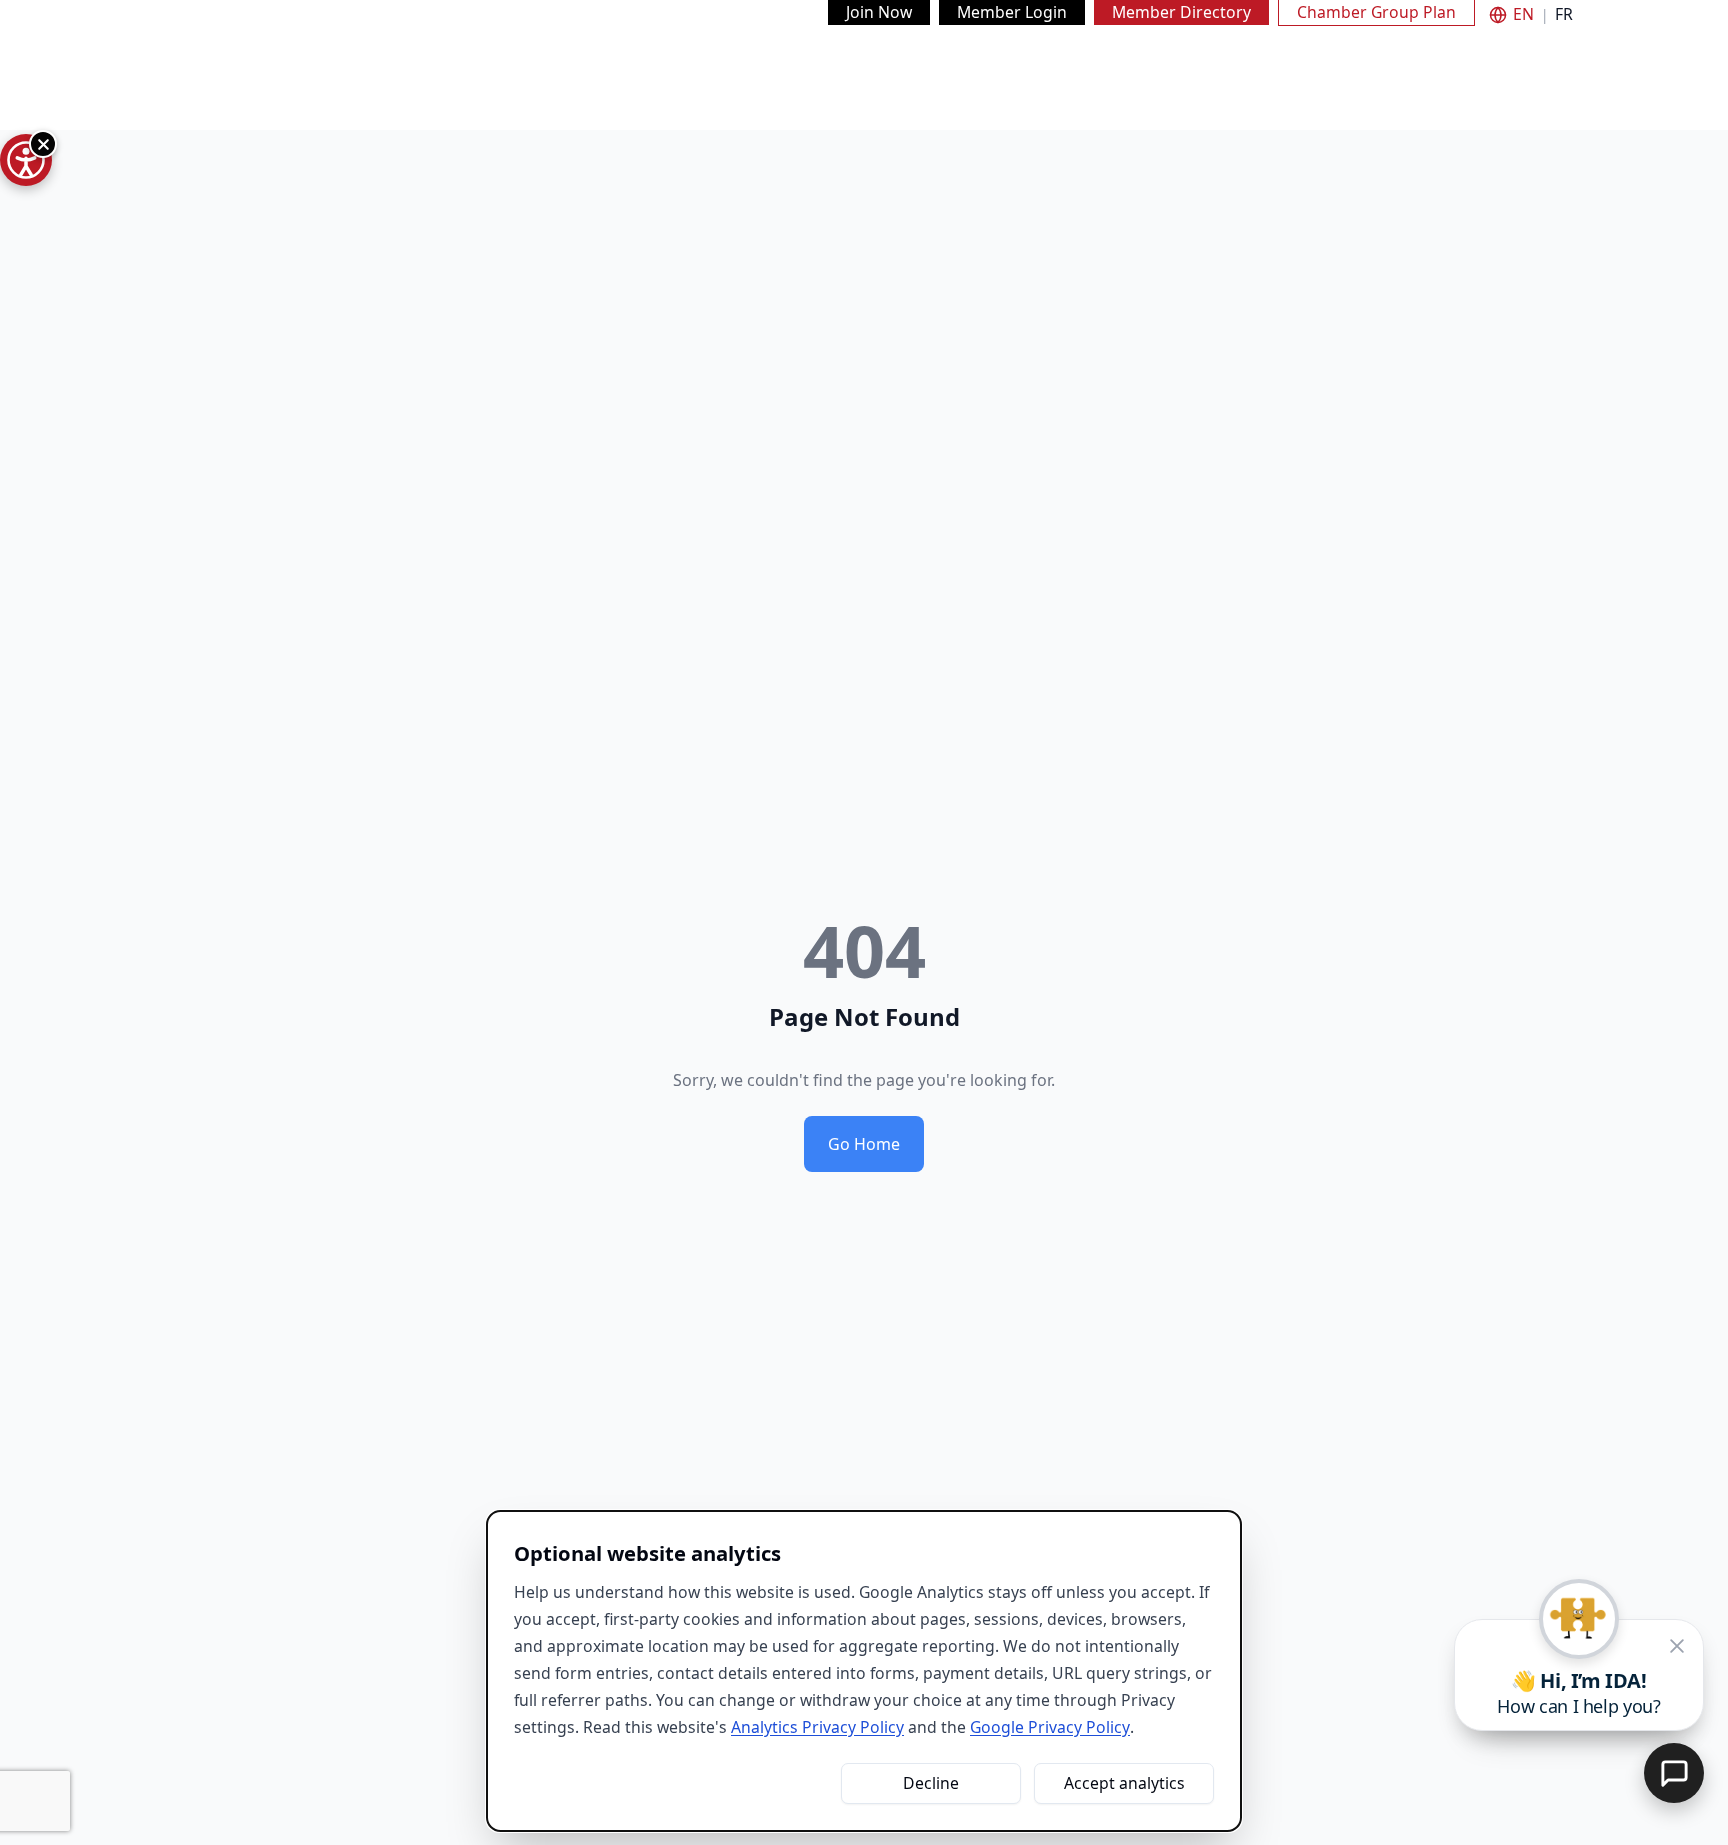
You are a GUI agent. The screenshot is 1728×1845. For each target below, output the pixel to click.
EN (1523, 14)
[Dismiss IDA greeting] (1677, 1646)
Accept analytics (1124, 1783)
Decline (931, 1783)
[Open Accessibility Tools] (26, 160)
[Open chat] (1674, 1773)
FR (1564, 14)
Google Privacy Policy (1050, 1727)
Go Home (864, 1144)
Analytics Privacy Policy (817, 1727)
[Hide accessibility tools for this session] (43, 144)
